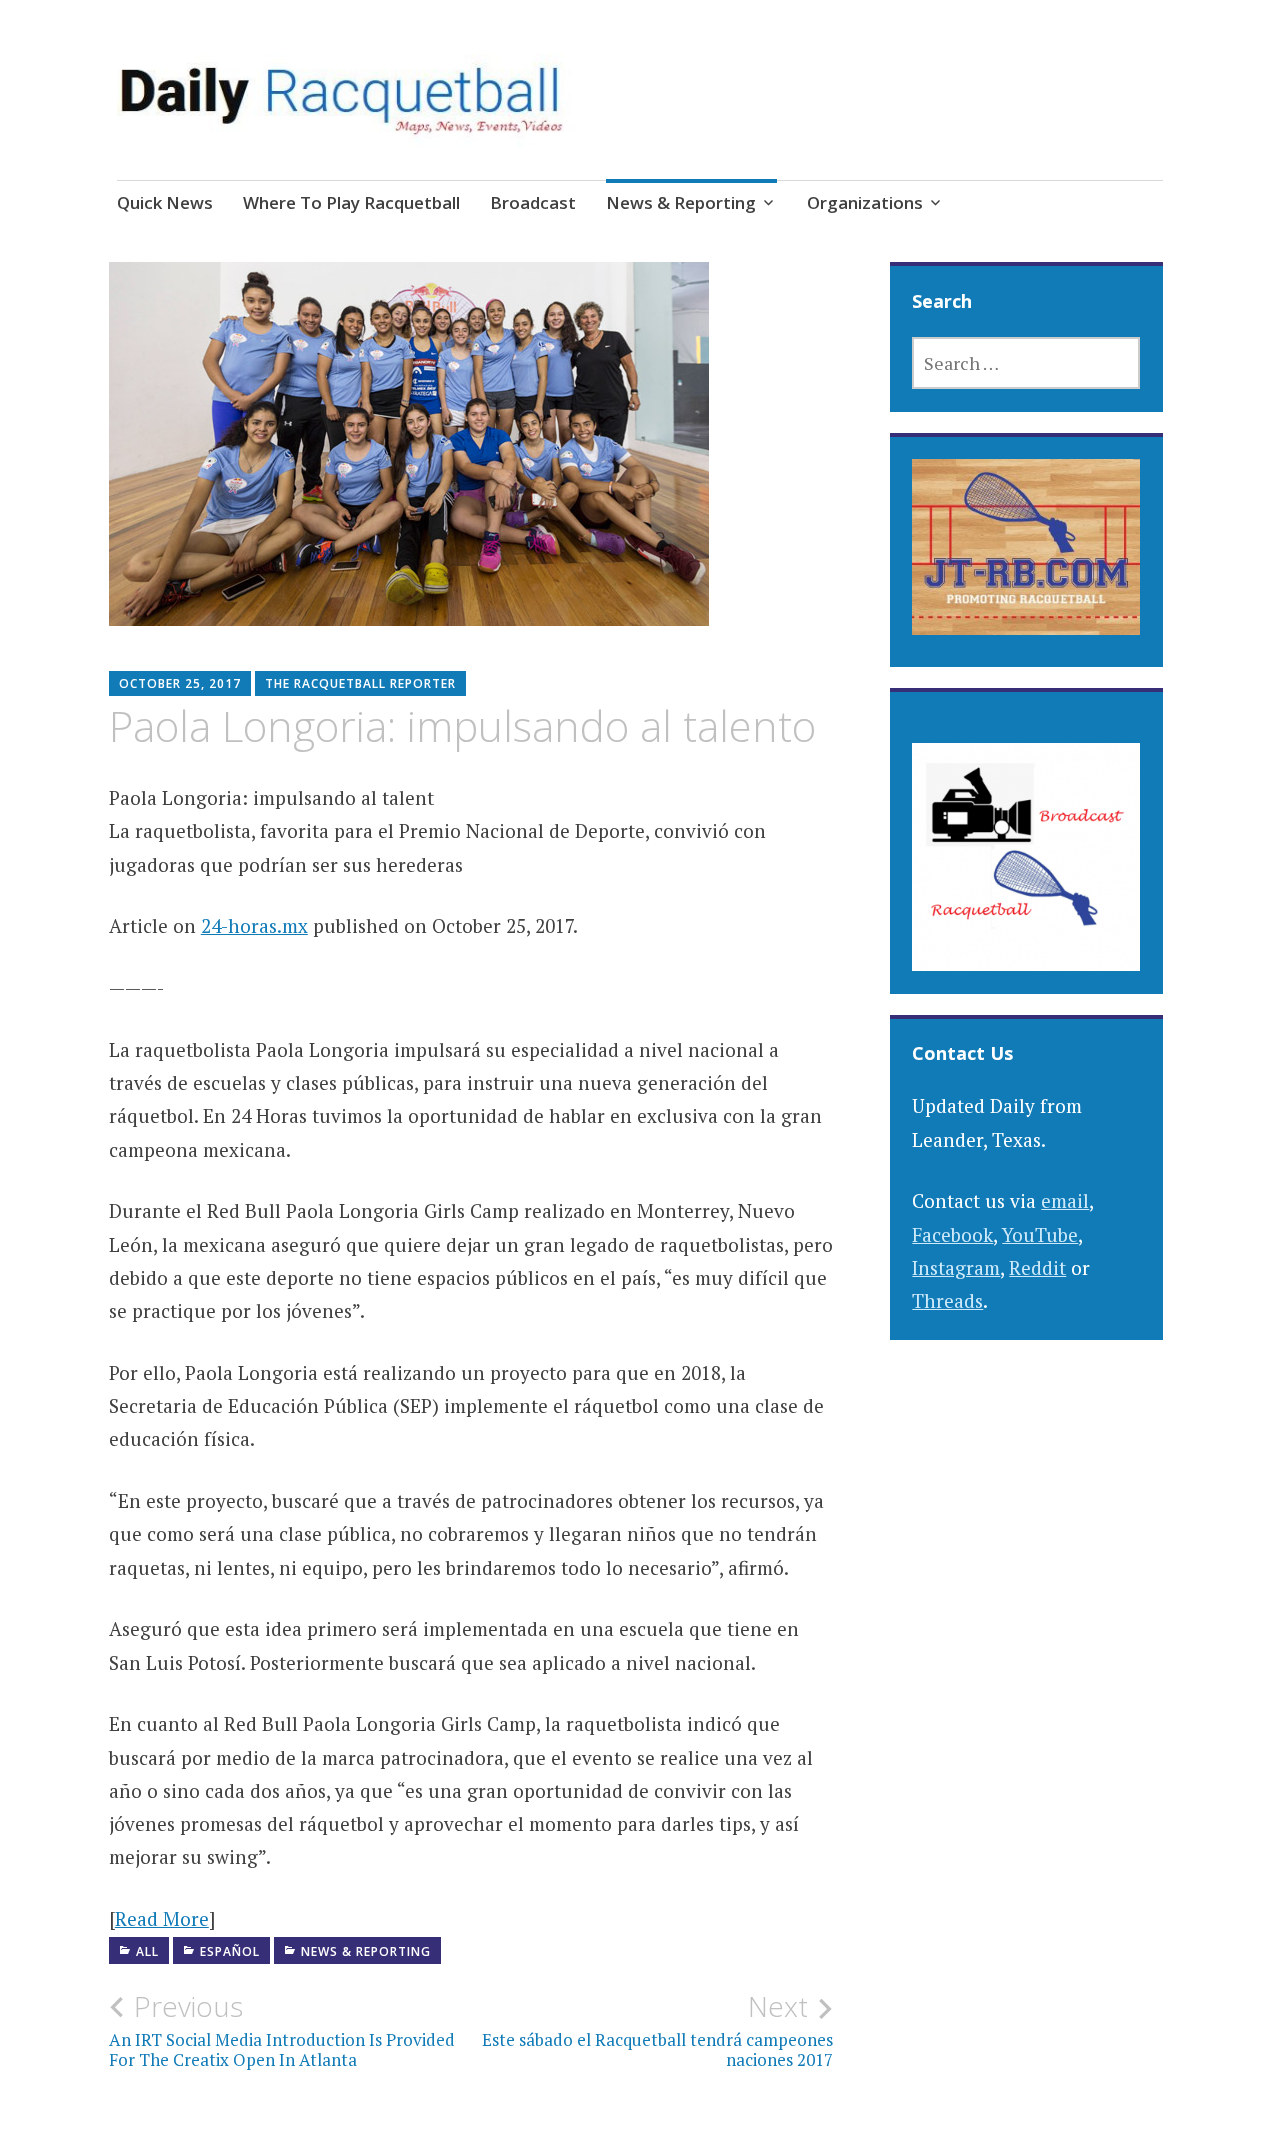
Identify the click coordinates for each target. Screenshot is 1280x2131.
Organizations (865, 202)
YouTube (1040, 1234)
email (1065, 1200)
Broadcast (533, 202)
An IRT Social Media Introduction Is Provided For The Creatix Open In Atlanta (282, 2030)
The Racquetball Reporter (360, 683)
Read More (162, 1918)
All (147, 1951)
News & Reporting (681, 202)
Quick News (165, 202)
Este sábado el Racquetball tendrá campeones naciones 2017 (657, 2030)
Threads (947, 1300)
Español (230, 1951)
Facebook (952, 1234)
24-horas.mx (254, 925)
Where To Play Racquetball (351, 202)
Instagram (956, 1267)
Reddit (1037, 1267)
